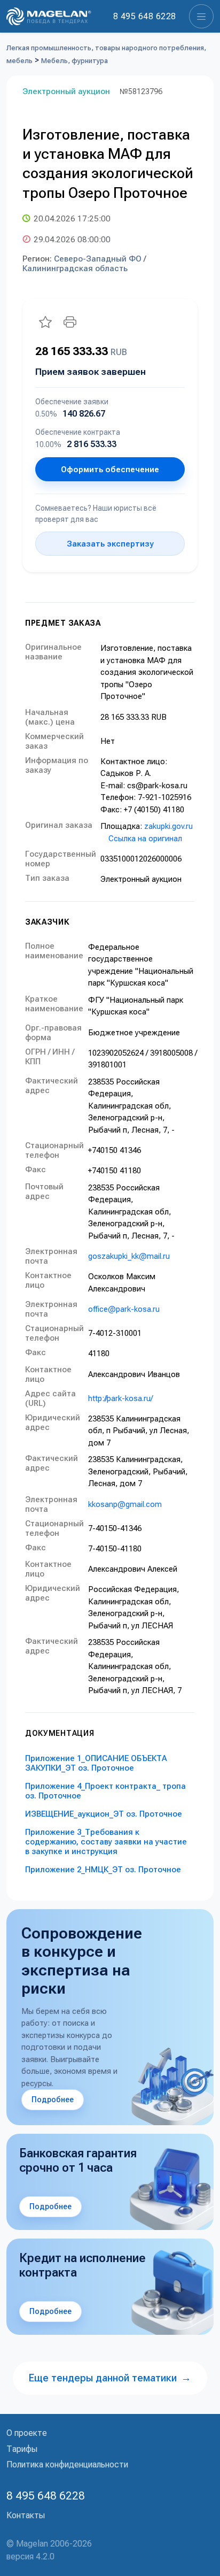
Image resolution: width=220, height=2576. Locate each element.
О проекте (27, 2433)
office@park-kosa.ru (124, 1309)
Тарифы (22, 2449)
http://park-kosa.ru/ (120, 1398)
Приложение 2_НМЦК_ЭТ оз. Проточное (103, 1870)
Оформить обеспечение (110, 470)
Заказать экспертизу (110, 544)
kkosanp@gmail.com (125, 1504)
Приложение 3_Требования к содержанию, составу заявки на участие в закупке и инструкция (106, 1842)
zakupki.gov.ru (168, 826)
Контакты (26, 2515)
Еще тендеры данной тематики (110, 2378)
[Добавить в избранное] (45, 322)
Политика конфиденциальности (67, 2464)
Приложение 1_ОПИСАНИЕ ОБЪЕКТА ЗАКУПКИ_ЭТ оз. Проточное (96, 1763)
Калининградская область (75, 268)
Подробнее (53, 2100)
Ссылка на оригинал (145, 839)
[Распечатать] (70, 322)
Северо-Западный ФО (98, 259)
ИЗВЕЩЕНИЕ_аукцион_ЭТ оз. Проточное (104, 1814)
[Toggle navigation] (201, 16)
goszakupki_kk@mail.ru (129, 1256)
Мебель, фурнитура (74, 61)
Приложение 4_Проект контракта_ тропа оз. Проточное (105, 1791)
